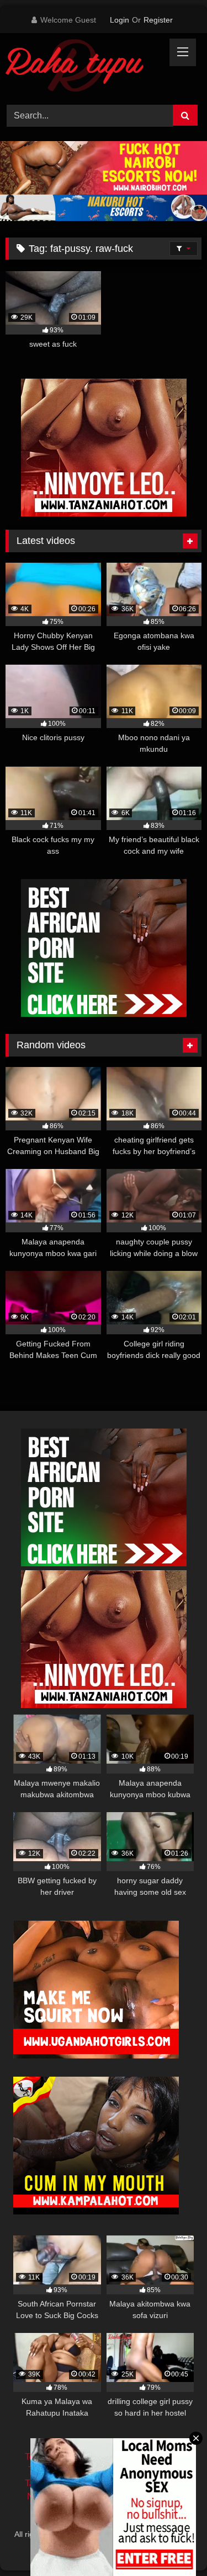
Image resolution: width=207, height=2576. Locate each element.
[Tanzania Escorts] (104, 513)
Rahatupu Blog (151, 2534)
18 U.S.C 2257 (104, 2510)
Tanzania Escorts (59, 2483)
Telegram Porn (57, 2470)
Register (158, 20)
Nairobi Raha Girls (63, 2496)
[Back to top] (173, 2543)
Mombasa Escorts (147, 2483)
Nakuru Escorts (150, 2496)
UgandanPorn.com (142, 2470)
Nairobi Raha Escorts (141, 2457)
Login (120, 20)
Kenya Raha (104, 2546)
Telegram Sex (52, 2457)
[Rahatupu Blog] (85, 67)
